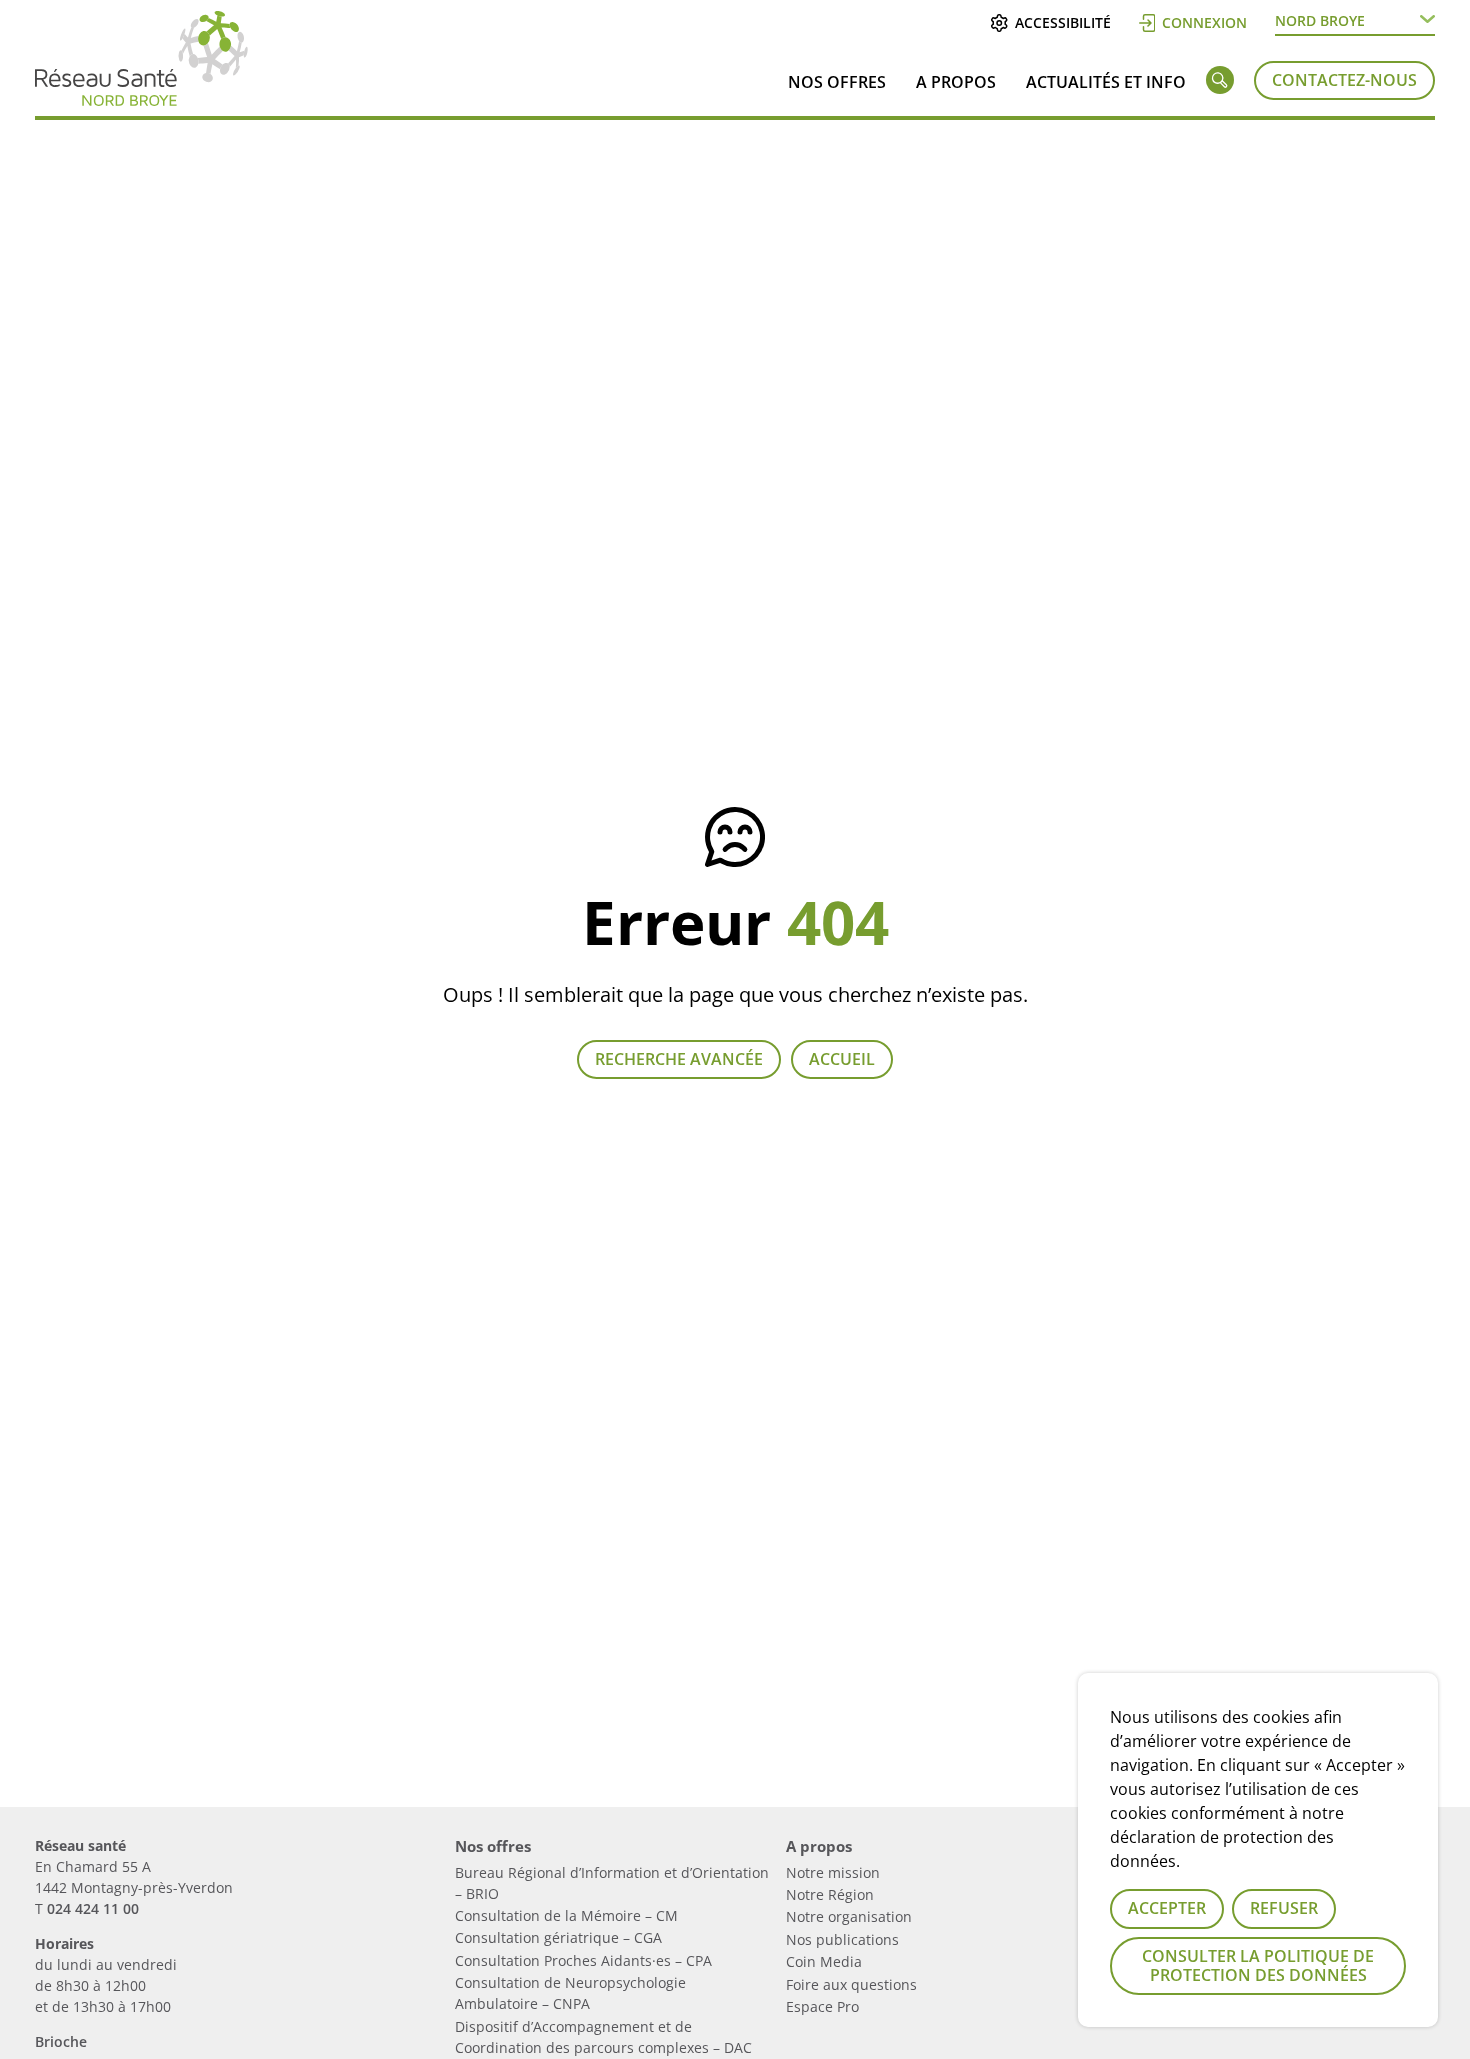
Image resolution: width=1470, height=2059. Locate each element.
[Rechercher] (1220, 84)
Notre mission (833, 1872)
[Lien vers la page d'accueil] (141, 98)
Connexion (1204, 22)
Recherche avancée (679, 1059)
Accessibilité (1062, 22)
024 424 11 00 (93, 1908)
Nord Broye (1320, 20)
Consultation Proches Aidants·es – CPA (583, 1960)
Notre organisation (849, 1916)
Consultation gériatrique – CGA (558, 1937)
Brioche (61, 2041)
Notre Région (830, 1894)
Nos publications (842, 1939)
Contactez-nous (1344, 80)
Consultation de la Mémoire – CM (566, 1915)
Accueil (842, 1059)
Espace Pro (822, 2006)
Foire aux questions (851, 1984)
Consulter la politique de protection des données (1258, 1965)
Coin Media (824, 1961)
